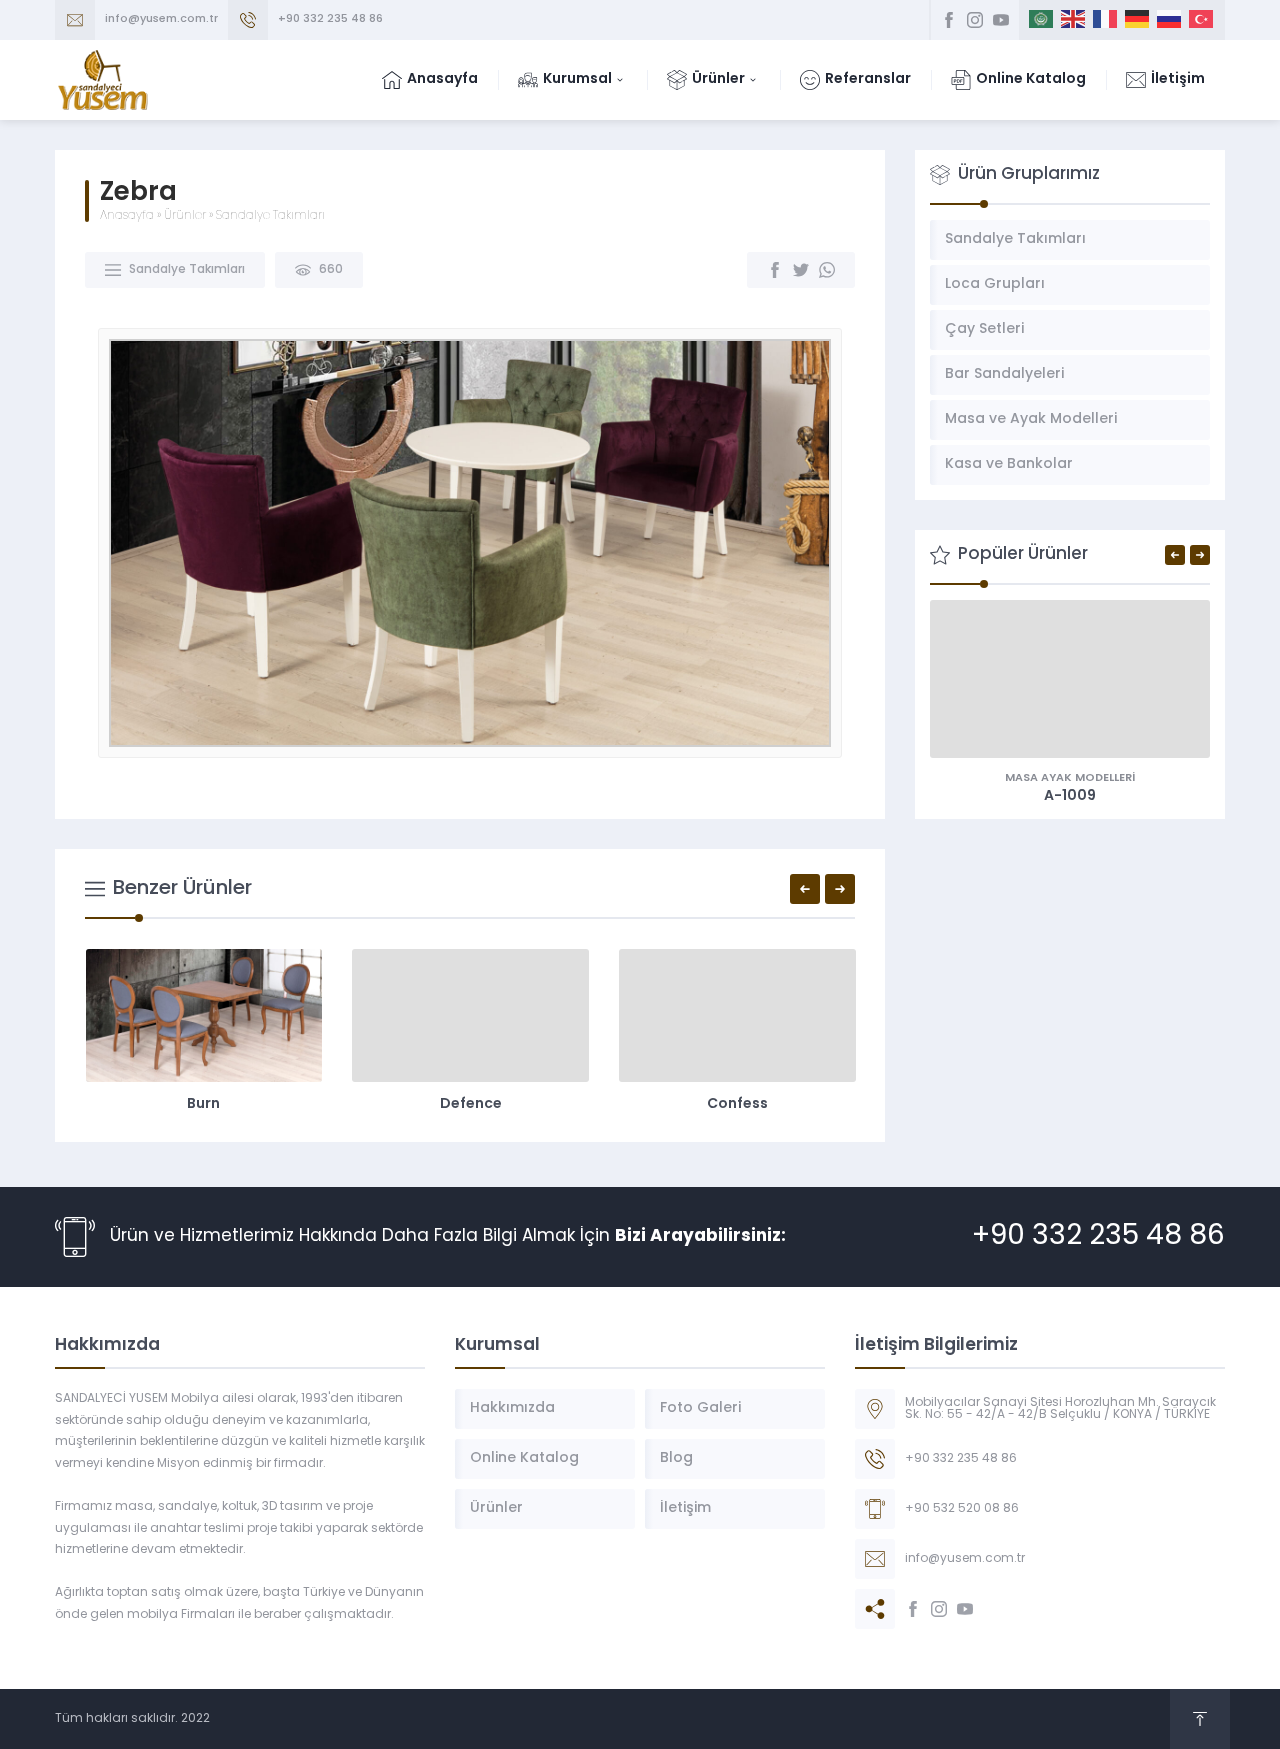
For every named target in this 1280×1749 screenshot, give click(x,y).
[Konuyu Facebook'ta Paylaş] (775, 270)
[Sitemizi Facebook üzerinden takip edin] (949, 20)
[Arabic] (1042, 20)
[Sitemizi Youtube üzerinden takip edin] (1001, 20)
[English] (1074, 20)
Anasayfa (127, 216)
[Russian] (1170, 20)
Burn (203, 1104)
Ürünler (185, 216)
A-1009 (1070, 796)
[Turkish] (1202, 20)
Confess (737, 1104)
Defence (471, 1104)
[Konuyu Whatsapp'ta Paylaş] (827, 270)
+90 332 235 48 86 (330, 19)
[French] (1106, 20)
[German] (1138, 20)
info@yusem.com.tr (161, 19)
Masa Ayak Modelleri (1070, 778)
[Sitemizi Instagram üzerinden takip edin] (975, 20)
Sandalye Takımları (270, 216)
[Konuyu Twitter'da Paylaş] (801, 270)
